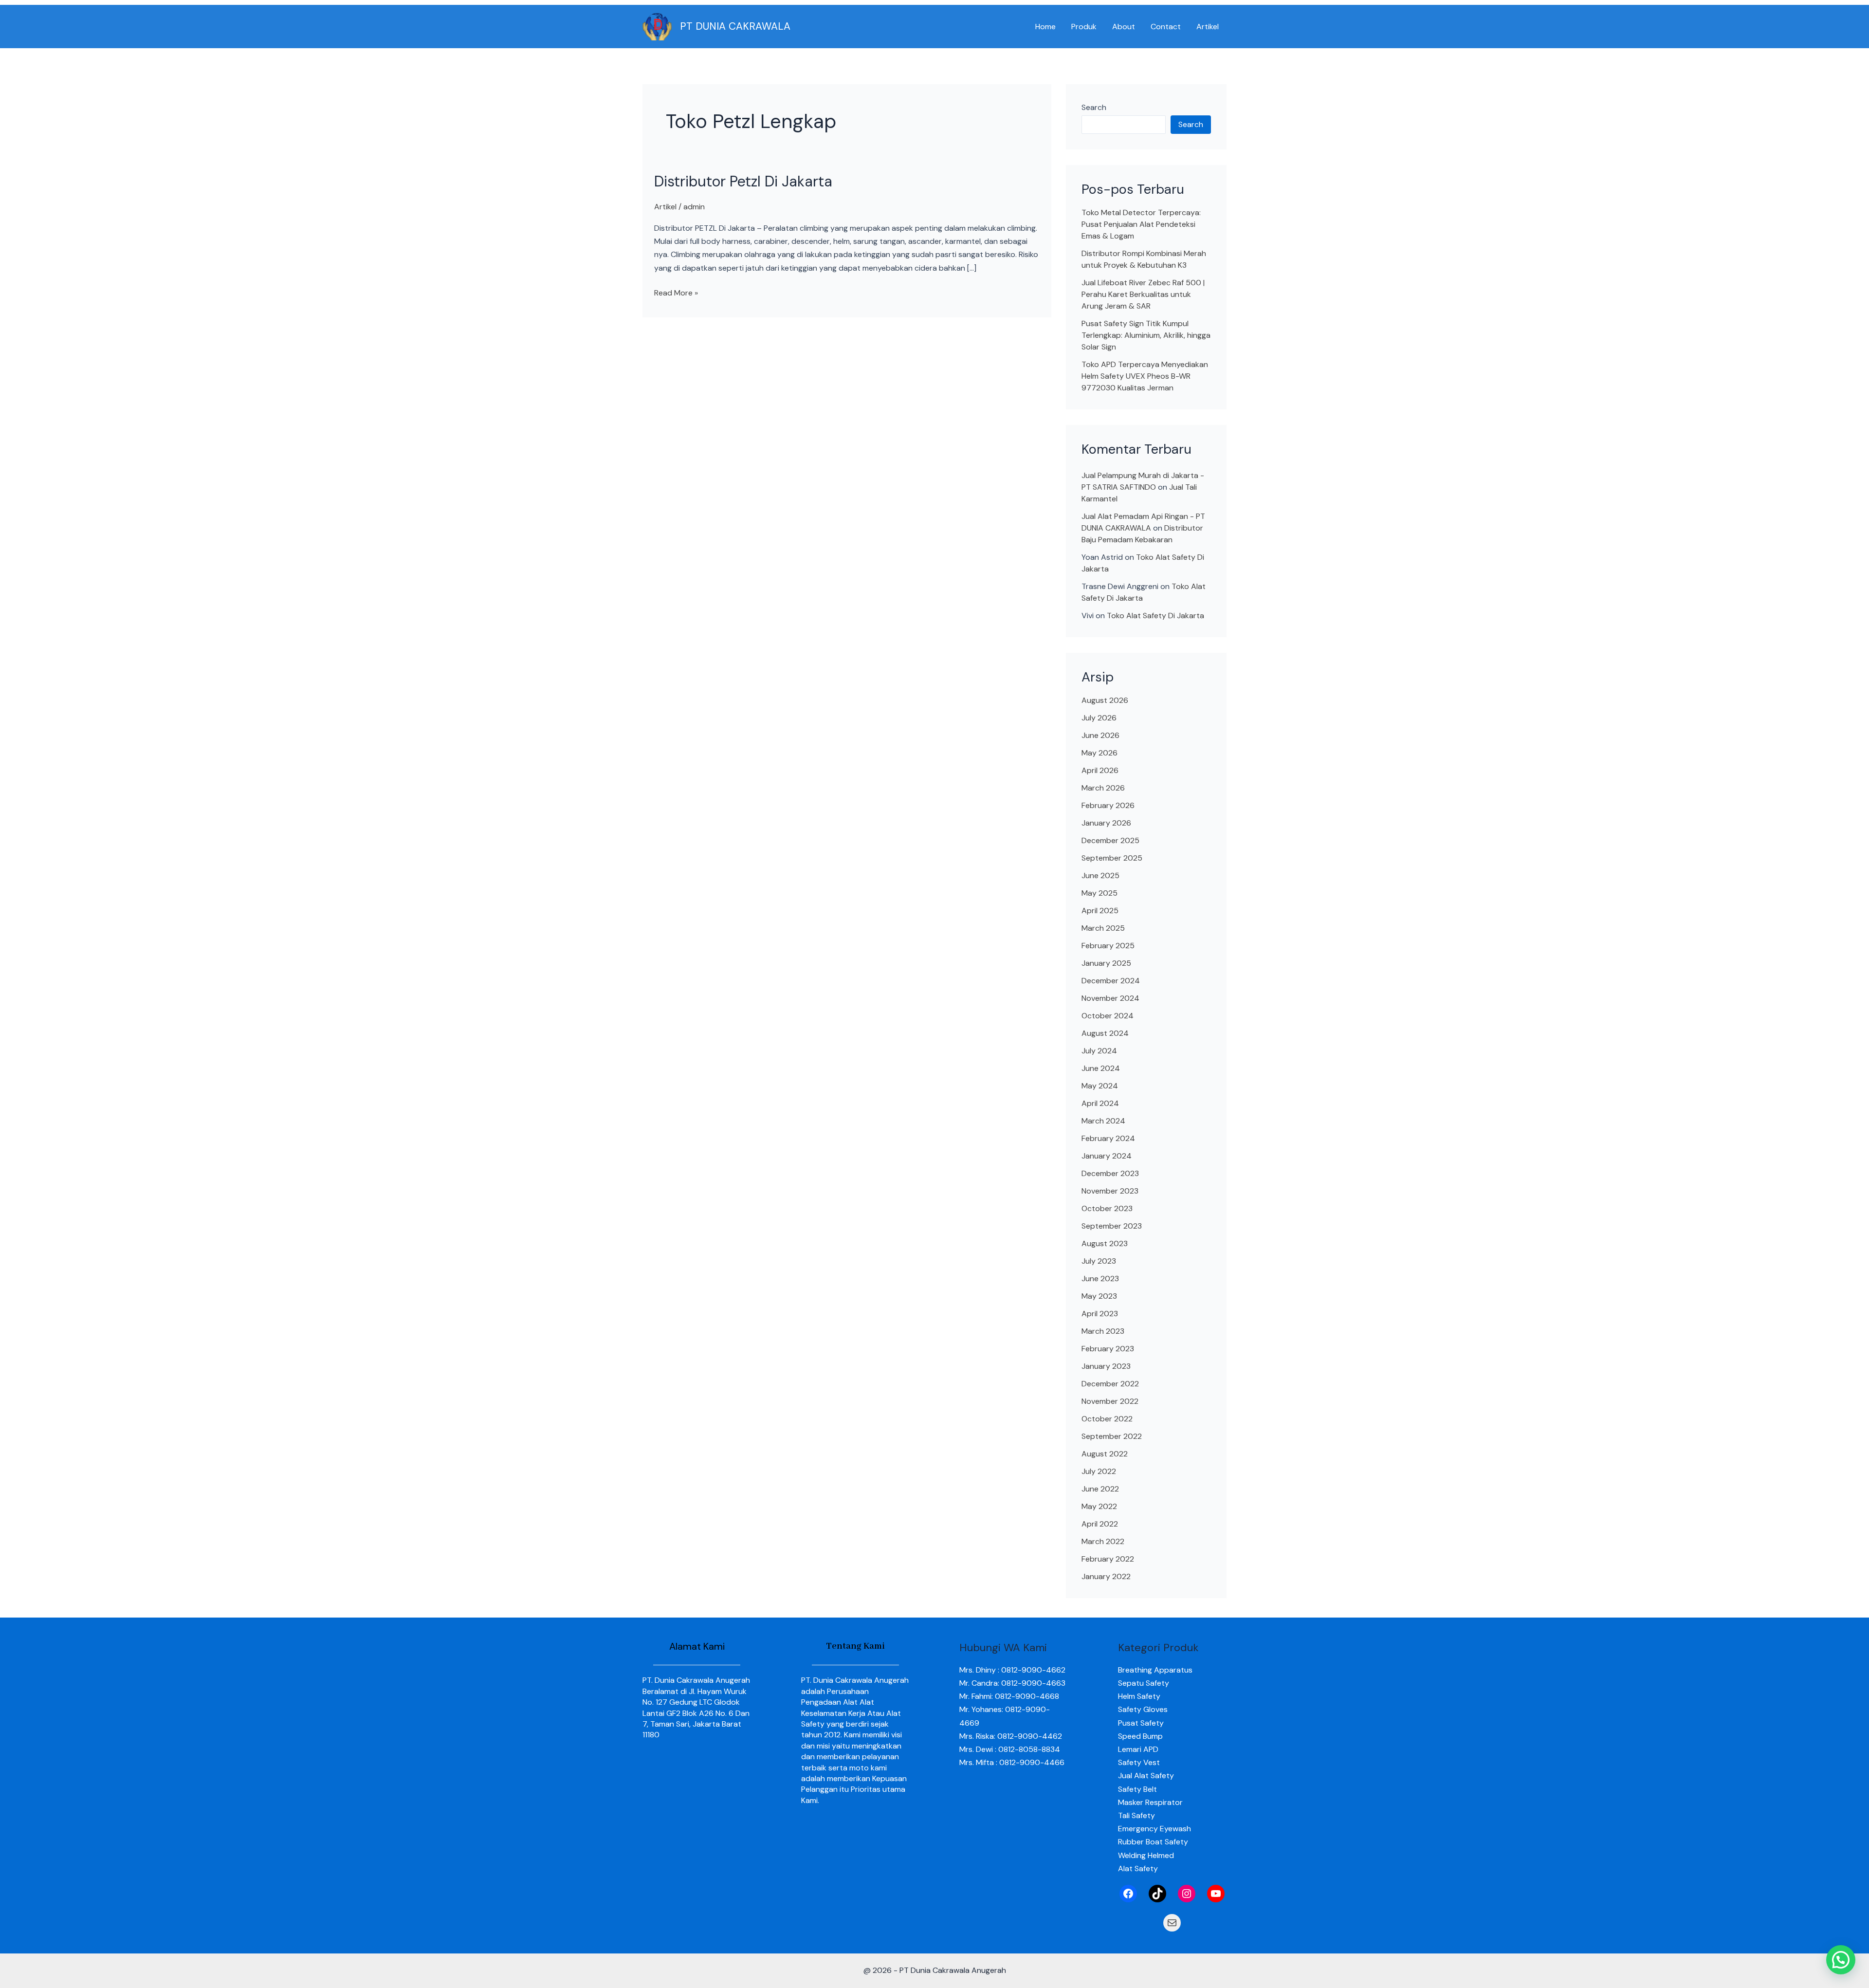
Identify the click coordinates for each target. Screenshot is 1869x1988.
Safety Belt (1137, 1789)
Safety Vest (1139, 1762)
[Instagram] (1187, 1894)
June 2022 (1100, 1489)
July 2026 (1099, 718)
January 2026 (1106, 823)
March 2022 (1103, 1541)
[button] (1841, 1960)
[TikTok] (1157, 1894)
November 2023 (1110, 1191)
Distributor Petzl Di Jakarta (743, 181)
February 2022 (1108, 1559)
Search (1094, 107)
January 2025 (1106, 963)
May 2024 (1100, 1086)
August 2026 (1105, 700)
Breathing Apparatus (1155, 1670)
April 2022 (1100, 1524)
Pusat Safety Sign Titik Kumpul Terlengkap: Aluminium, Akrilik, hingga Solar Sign (1146, 335)
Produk (1084, 27)
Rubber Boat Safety (1153, 1842)
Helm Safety (1139, 1696)
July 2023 (1099, 1261)
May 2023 (1099, 1296)
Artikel (1208, 27)
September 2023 (1112, 1226)
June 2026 (1100, 735)
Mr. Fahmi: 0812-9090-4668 (1009, 1696)
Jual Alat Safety (1146, 1776)
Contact (1166, 27)
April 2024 (1100, 1103)
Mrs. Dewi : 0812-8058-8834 (1010, 1749)
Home (1045, 27)
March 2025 (1103, 928)
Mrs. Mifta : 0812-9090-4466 (1012, 1762)
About (1124, 27)
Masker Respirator (1150, 1802)
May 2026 (1099, 753)
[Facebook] (1128, 1894)
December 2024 (1111, 981)
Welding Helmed (1146, 1855)
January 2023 (1106, 1366)
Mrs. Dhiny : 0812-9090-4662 (1012, 1670)
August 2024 (1105, 1033)
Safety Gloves (1143, 1709)
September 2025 (1112, 858)
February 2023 (1108, 1349)
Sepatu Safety (1144, 1683)
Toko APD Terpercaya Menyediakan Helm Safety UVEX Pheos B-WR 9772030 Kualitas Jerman (1145, 376)
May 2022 (1099, 1506)
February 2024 (1108, 1138)
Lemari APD (1138, 1749)
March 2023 (1103, 1331)
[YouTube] (1216, 1894)
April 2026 (1100, 770)
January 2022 (1106, 1576)
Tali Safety (1136, 1815)
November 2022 (1110, 1401)
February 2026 (1108, 805)
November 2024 (1110, 998)
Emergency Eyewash (1154, 1829)
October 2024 (1108, 1016)
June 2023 (1100, 1279)
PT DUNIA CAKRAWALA (735, 26)
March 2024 (1103, 1121)
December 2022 (1110, 1384)
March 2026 (1103, 788)
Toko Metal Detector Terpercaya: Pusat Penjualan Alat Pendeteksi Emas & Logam (1141, 224)
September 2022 (1112, 1436)
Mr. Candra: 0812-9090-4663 (1012, 1683)
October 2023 (1107, 1208)
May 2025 (1099, 893)
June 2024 (1101, 1068)
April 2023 (1100, 1314)
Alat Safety (1138, 1868)
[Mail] (1172, 1923)
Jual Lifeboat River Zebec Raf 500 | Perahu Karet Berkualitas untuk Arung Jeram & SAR (1143, 294)
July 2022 (1099, 1471)
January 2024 (1107, 1156)
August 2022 (1105, 1454)
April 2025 (1100, 911)
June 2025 (1100, 875)
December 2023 (1110, 1173)
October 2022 (1107, 1419)
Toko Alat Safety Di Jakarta (1155, 616)
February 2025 (1108, 946)
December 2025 (1110, 840)
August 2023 (1105, 1243)
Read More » (676, 292)
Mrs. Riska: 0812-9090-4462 (1011, 1736)
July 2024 (1099, 1051)
